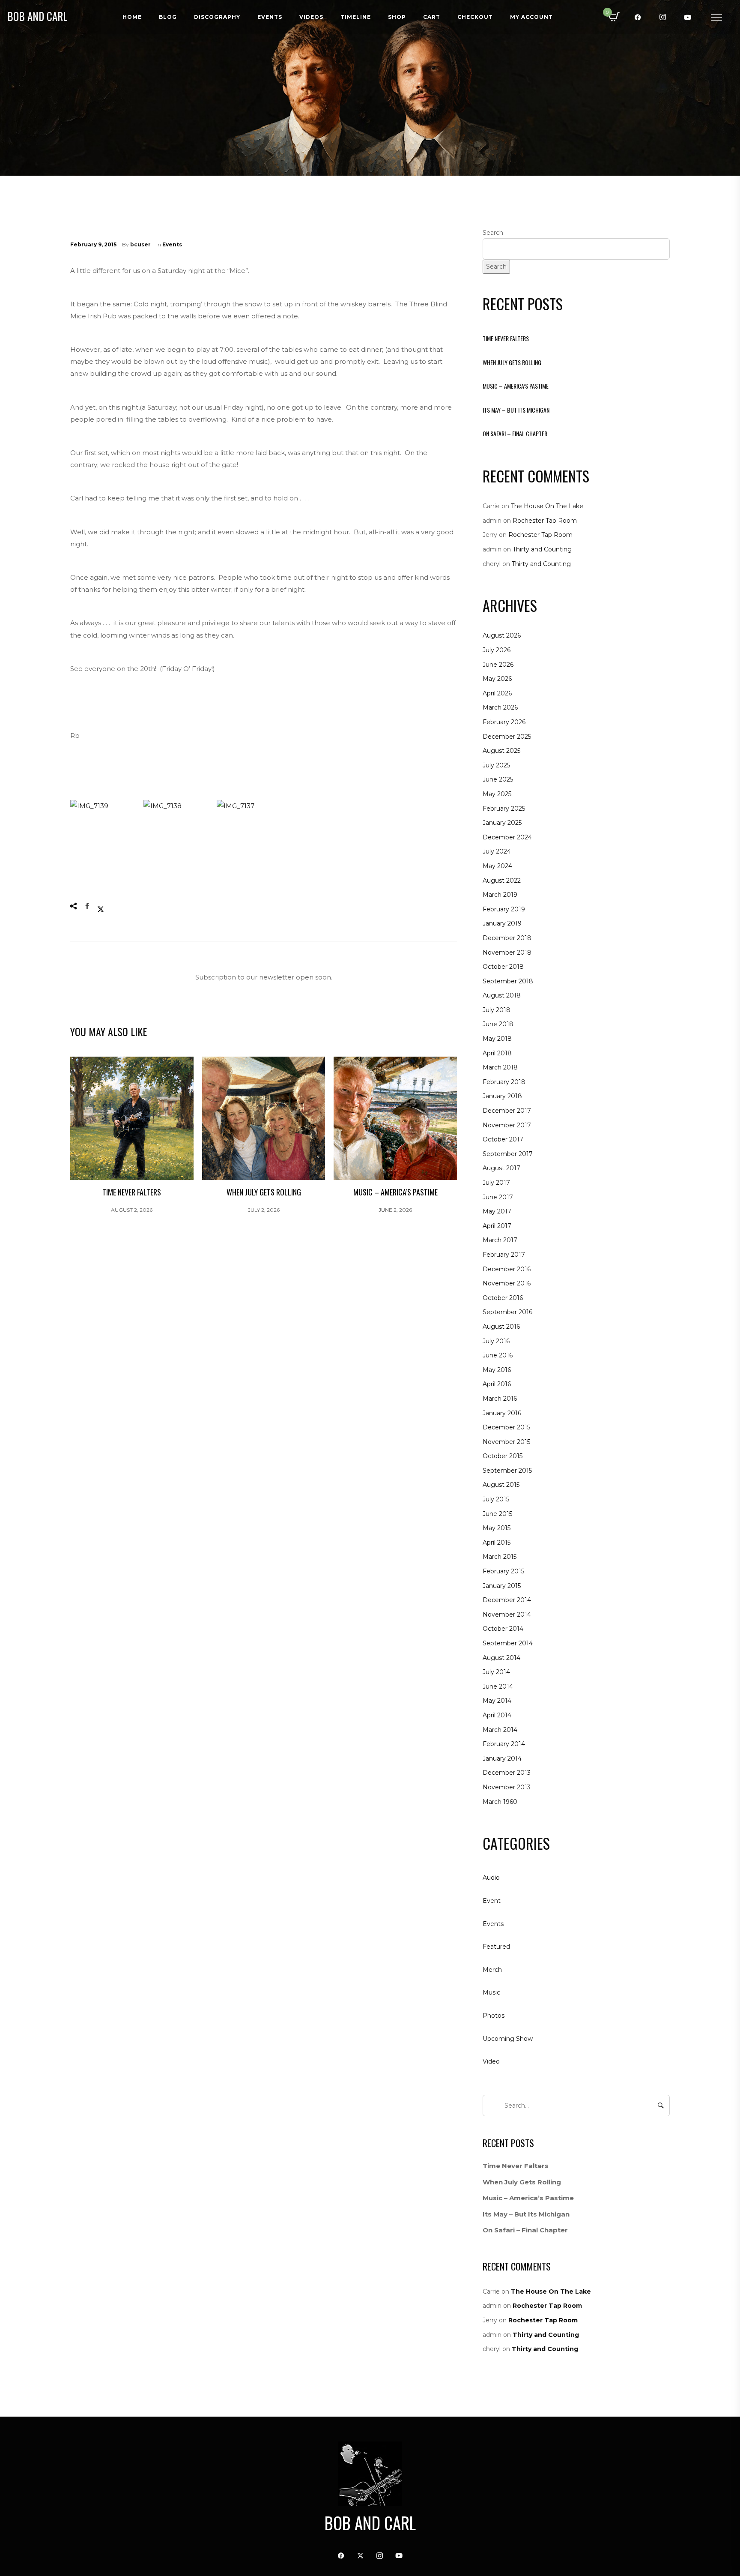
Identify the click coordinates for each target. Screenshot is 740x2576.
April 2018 (497, 1053)
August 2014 (501, 1658)
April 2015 (497, 1543)
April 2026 (497, 693)
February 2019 (504, 909)
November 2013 (507, 1787)
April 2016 (497, 1384)
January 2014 (502, 1758)
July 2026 (497, 650)
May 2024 (497, 866)
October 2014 (503, 1629)
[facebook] (638, 17)
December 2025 (507, 737)
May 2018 (497, 1039)
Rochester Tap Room (545, 521)
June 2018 (498, 1024)
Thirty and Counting (542, 549)
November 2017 (507, 1125)
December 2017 (507, 1111)
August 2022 (502, 881)
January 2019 (502, 923)
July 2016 (496, 1341)
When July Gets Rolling (512, 362)
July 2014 (496, 1672)
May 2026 (497, 679)
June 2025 (498, 779)
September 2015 (507, 1471)
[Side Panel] (716, 17)
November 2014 (507, 1614)
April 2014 (497, 1715)
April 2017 (497, 1226)
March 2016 (500, 1399)
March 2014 (500, 1730)
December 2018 (507, 938)
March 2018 (500, 1067)
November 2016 (507, 1283)
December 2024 (507, 837)
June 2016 (498, 1355)
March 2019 (500, 895)
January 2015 (502, 1586)
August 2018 (502, 995)
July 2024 (497, 851)
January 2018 (502, 1096)
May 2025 (497, 794)
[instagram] (663, 17)
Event (492, 1901)
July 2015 (496, 1499)
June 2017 (498, 1197)
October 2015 (503, 1456)
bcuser (140, 244)
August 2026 (502, 635)
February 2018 (504, 1082)
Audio (491, 1878)
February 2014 (504, 1744)
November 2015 (506, 1442)
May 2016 (497, 1370)
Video (491, 2061)
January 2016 (502, 1413)
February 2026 (504, 722)
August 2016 (501, 1327)
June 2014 (498, 1686)
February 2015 (503, 1571)
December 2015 (506, 1427)
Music (491, 1992)
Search (493, 233)
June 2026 (498, 665)
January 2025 (502, 823)
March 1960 (500, 1802)
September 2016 (507, 1312)
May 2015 (497, 1528)
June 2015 (497, 1514)
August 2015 (501, 1485)
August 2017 (501, 1168)
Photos (494, 2016)
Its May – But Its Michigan (516, 410)
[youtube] (688, 17)
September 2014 (508, 1643)
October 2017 (503, 1139)
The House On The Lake (547, 506)
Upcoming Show (508, 2039)
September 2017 (508, 1154)
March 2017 (500, 1240)
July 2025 (496, 765)
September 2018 (508, 981)
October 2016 (503, 1298)
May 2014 (497, 1701)
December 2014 (507, 1600)
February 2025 (504, 809)
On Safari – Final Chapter (515, 433)
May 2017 (497, 1211)
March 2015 (500, 1557)
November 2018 (507, 953)
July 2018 (497, 1010)
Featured (496, 1947)
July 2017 (496, 1183)
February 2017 (504, 1255)
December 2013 (507, 1773)
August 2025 (501, 751)
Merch (492, 1970)
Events (172, 244)
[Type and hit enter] (661, 2106)
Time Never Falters (506, 338)
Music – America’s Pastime (516, 386)
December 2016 (507, 1269)
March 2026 (500, 707)
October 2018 (503, 967)
